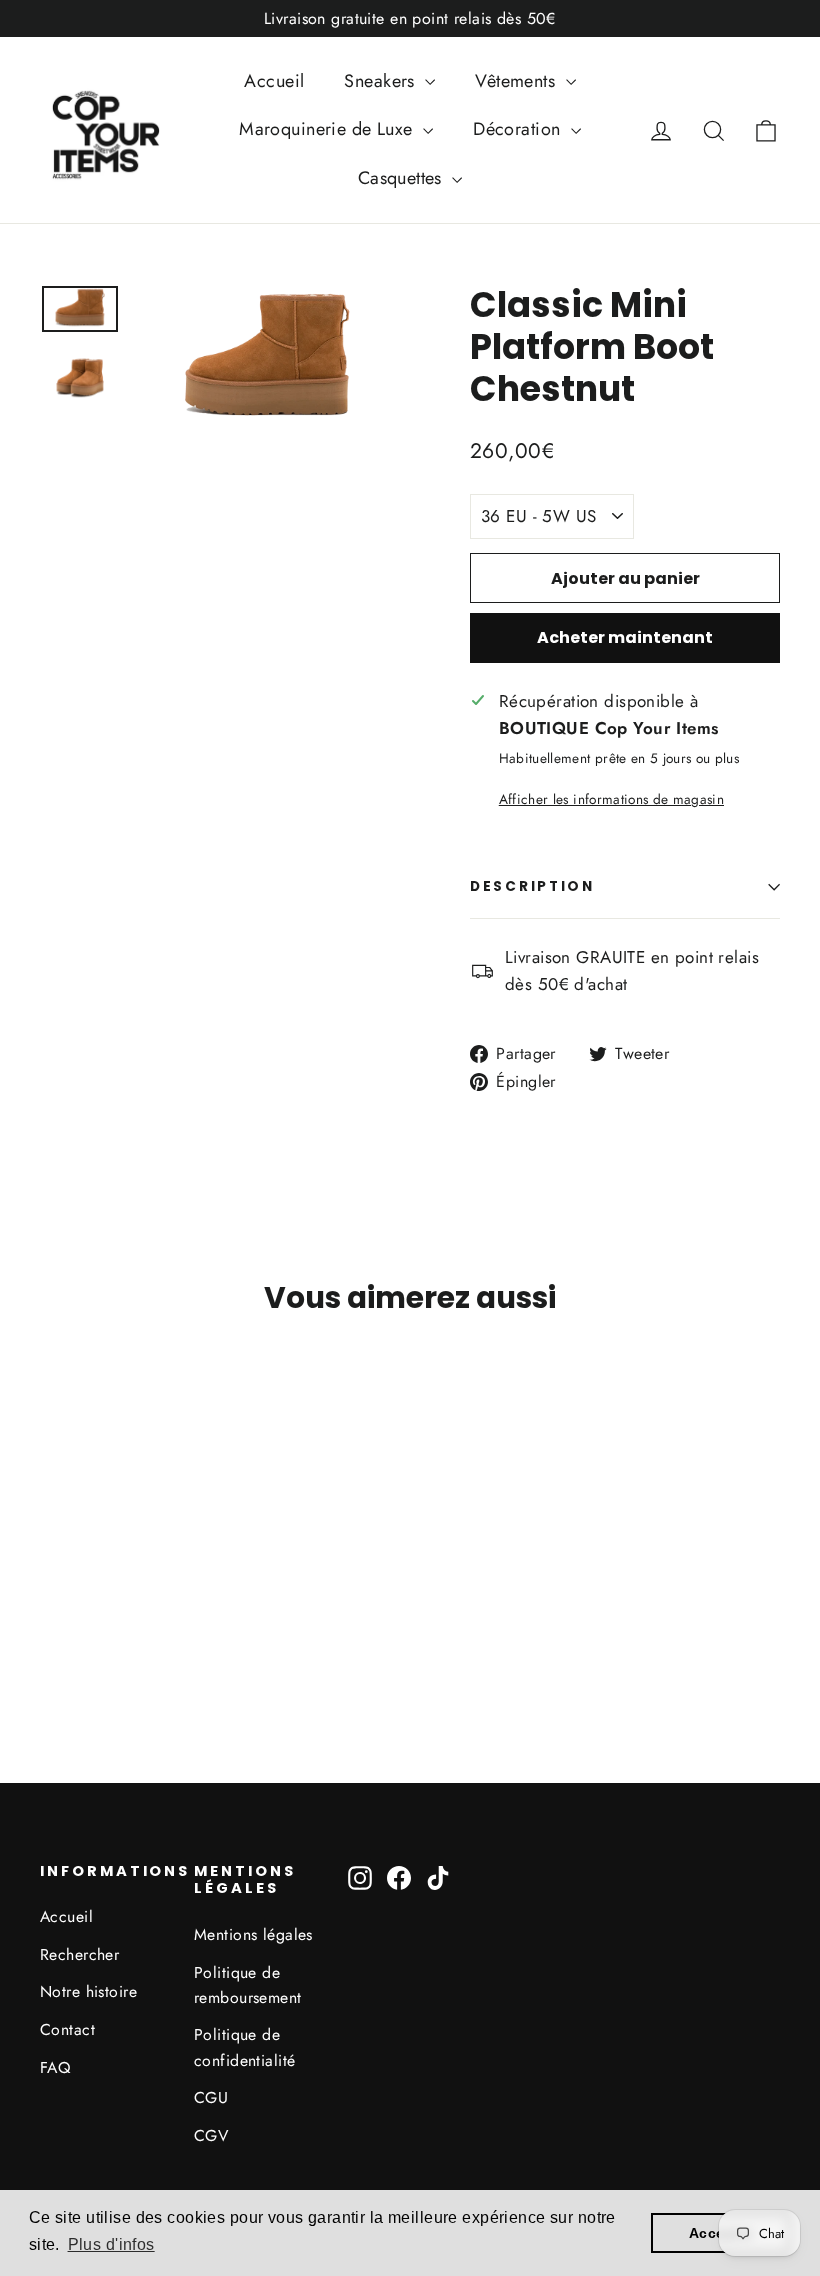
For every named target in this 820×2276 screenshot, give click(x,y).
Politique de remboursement (248, 1985)
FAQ (55, 2067)
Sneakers (382, 81)
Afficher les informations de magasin (611, 799)
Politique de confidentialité (244, 2047)
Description (532, 886)
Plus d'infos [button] (111, 2244)
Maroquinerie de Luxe (328, 129)
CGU (211, 2097)
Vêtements (517, 81)
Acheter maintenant (625, 637)
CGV (211, 2135)
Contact (67, 2029)
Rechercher (79, 1954)
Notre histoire (88, 1991)
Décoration (519, 129)
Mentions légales (253, 1934)
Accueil (274, 81)
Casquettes (403, 178)
